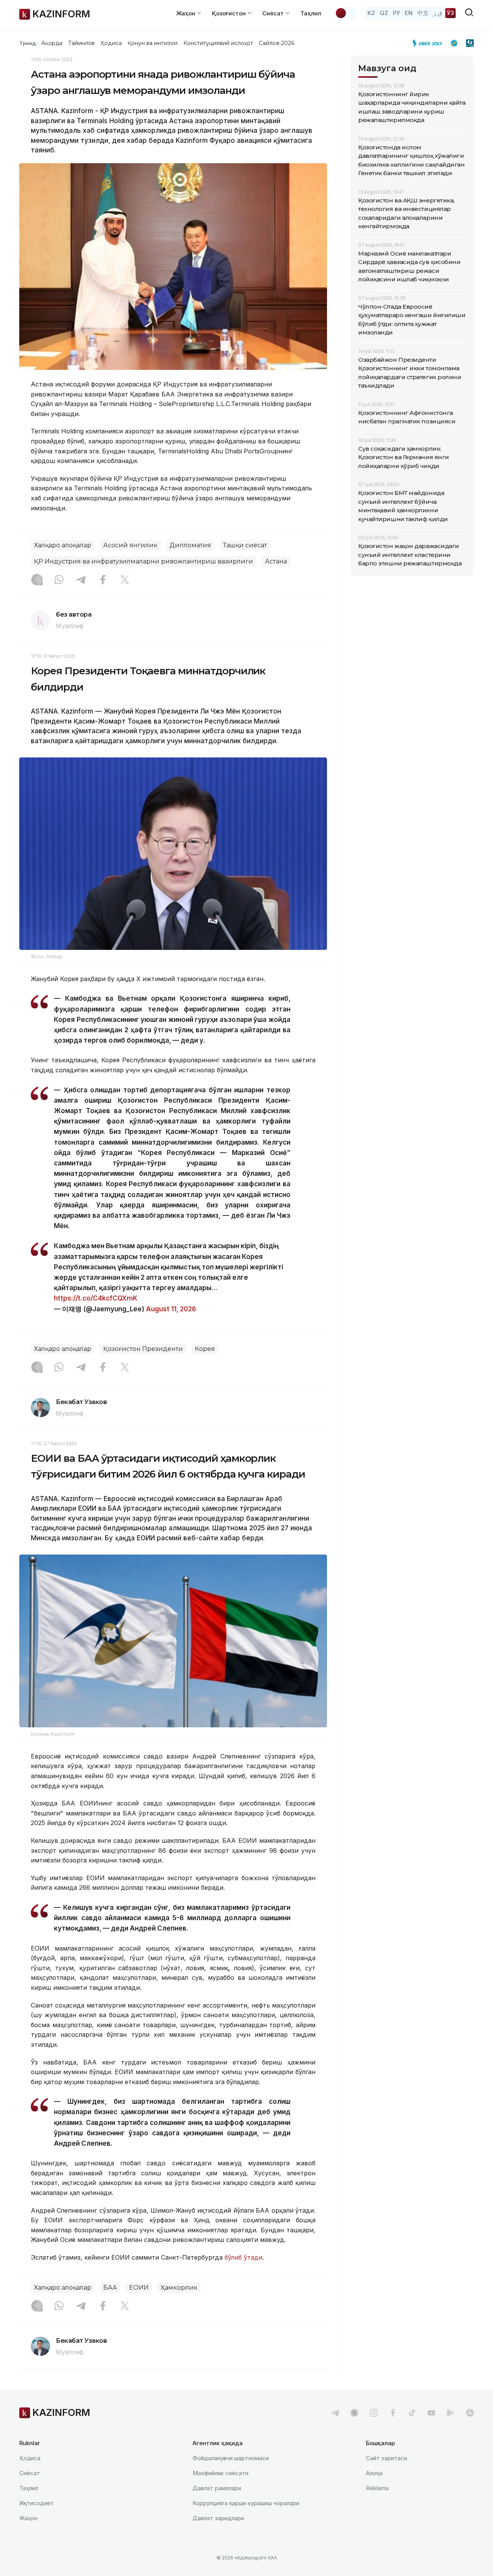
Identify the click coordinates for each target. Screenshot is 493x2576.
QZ (384, 13)
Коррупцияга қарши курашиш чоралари (246, 2503)
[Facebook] (103, 580)
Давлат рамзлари (217, 2488)
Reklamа (377, 2488)
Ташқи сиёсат (245, 545)
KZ (371, 13)
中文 (423, 13)
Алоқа (374, 2473)
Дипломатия (190, 545)
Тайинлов (82, 43)
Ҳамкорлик (179, 2288)
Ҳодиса (111, 43)
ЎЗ (450, 13)
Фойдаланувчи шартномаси (231, 2458)
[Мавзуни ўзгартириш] (346, 13)
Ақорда (52, 43)
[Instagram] (37, 580)
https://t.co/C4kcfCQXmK (96, 1298)
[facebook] (393, 2413)
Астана (276, 561)
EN (409, 13)
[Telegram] (81, 580)
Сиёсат (30, 2473)
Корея (205, 1349)
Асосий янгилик (130, 545)
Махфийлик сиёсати (221, 2473)
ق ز (438, 13)
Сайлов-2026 (277, 43)
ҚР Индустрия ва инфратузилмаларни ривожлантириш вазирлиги (143, 561)
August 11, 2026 (171, 1309)
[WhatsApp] (59, 580)
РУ (397, 13)
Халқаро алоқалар (63, 545)
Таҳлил (311, 13)
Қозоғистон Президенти (143, 1349)
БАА (110, 2288)
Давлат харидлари (218, 2518)
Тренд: (28, 43)
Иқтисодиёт (37, 2503)
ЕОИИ (139, 2288)
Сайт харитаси (387, 2458)
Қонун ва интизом (153, 43)
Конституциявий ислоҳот (218, 43)
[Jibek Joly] (429, 43)
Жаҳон (28, 2518)
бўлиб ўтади (242, 2257)
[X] (125, 580)
